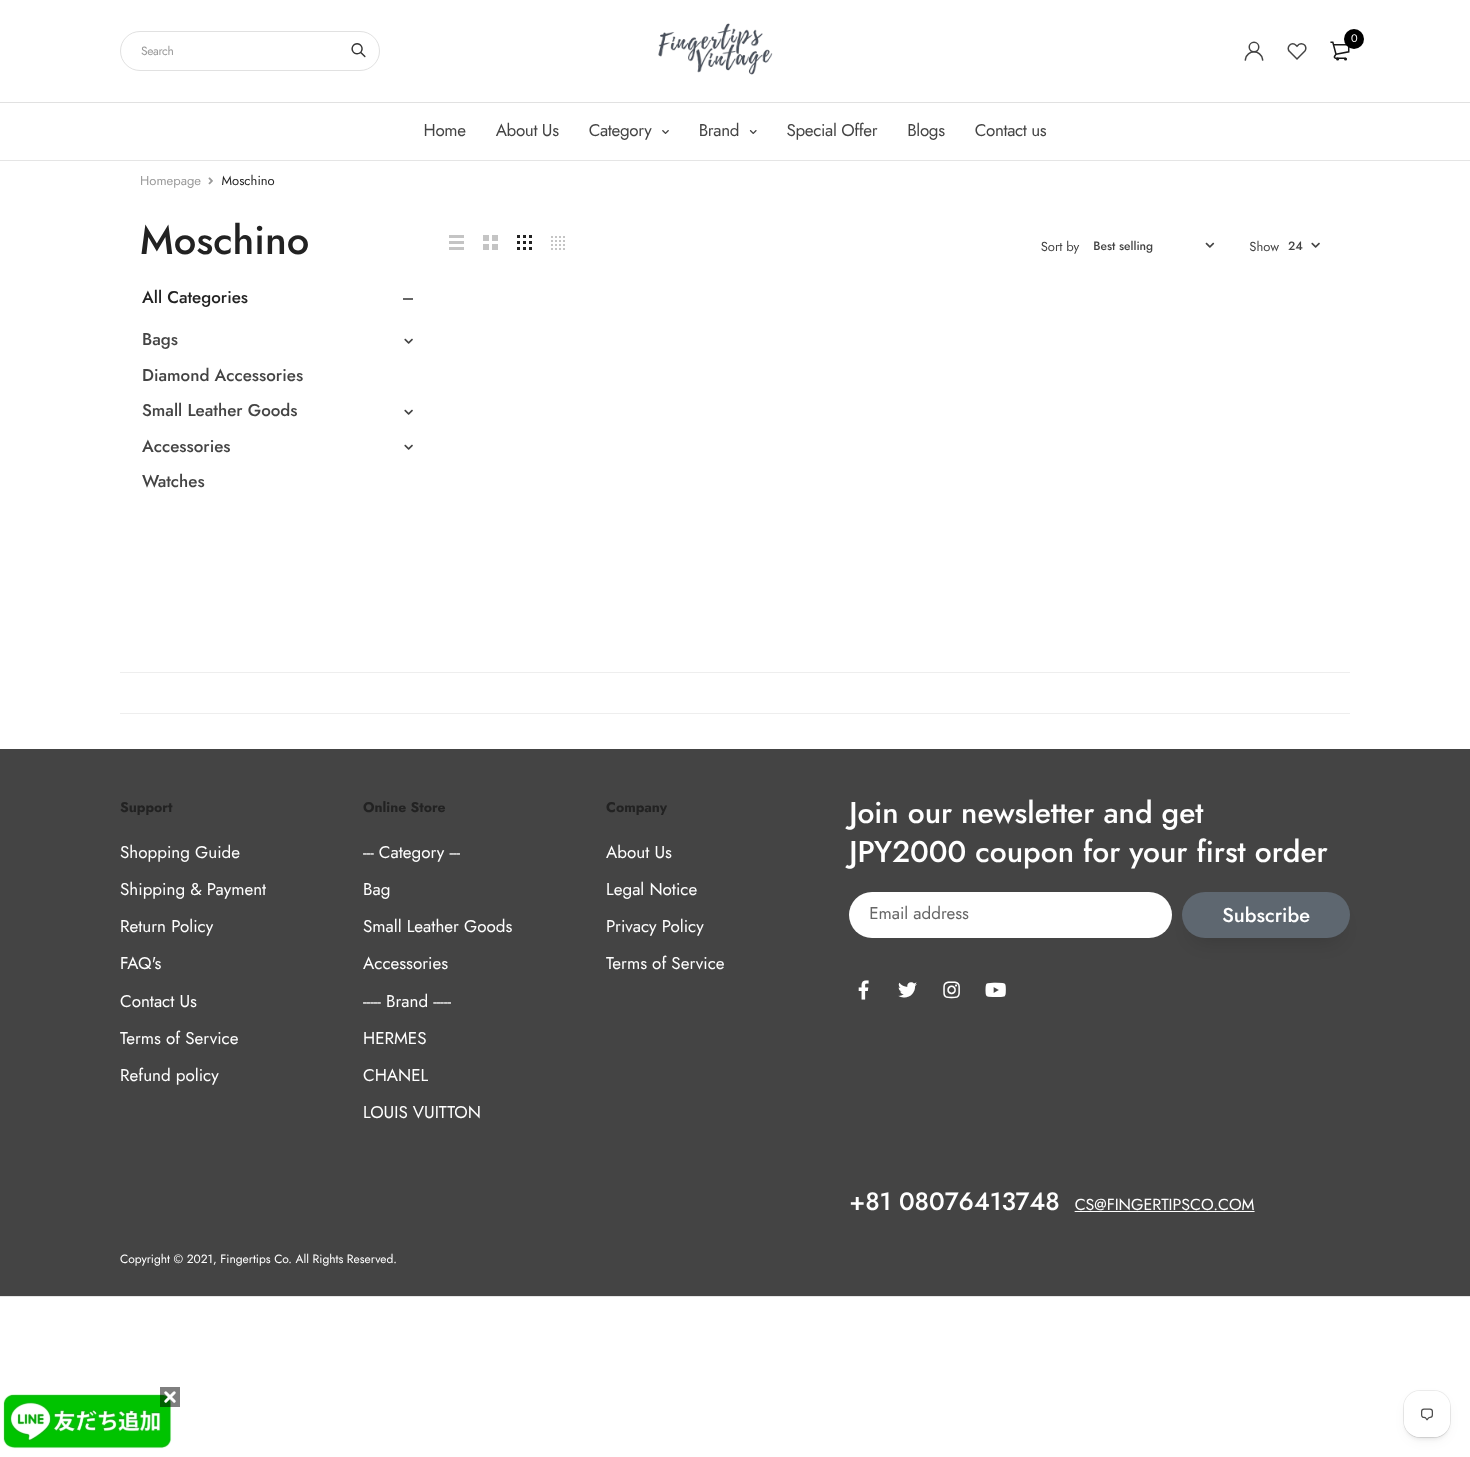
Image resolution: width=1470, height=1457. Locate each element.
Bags (160, 340)
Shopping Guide (180, 853)
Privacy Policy (655, 927)
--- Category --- (411, 853)
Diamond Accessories (222, 376)
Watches (173, 482)
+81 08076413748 (954, 1202)
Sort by (1060, 246)
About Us (527, 131)
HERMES (394, 1038)
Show (1264, 246)
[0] (1340, 51)
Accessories (186, 447)
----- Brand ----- (407, 1001)
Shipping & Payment (193, 890)
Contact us (1011, 131)
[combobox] (250, 51)
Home (445, 131)
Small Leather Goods (220, 411)
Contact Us (158, 1001)
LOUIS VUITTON (422, 1113)
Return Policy (166, 927)
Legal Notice (651, 890)
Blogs (925, 131)
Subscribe (1266, 914)
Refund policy (169, 1076)
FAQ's (140, 964)
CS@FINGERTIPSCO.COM (1165, 1205)
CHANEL (395, 1076)
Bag (376, 890)
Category (622, 131)
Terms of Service (179, 1038)
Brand (721, 131)
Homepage (170, 180)
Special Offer (832, 131)
